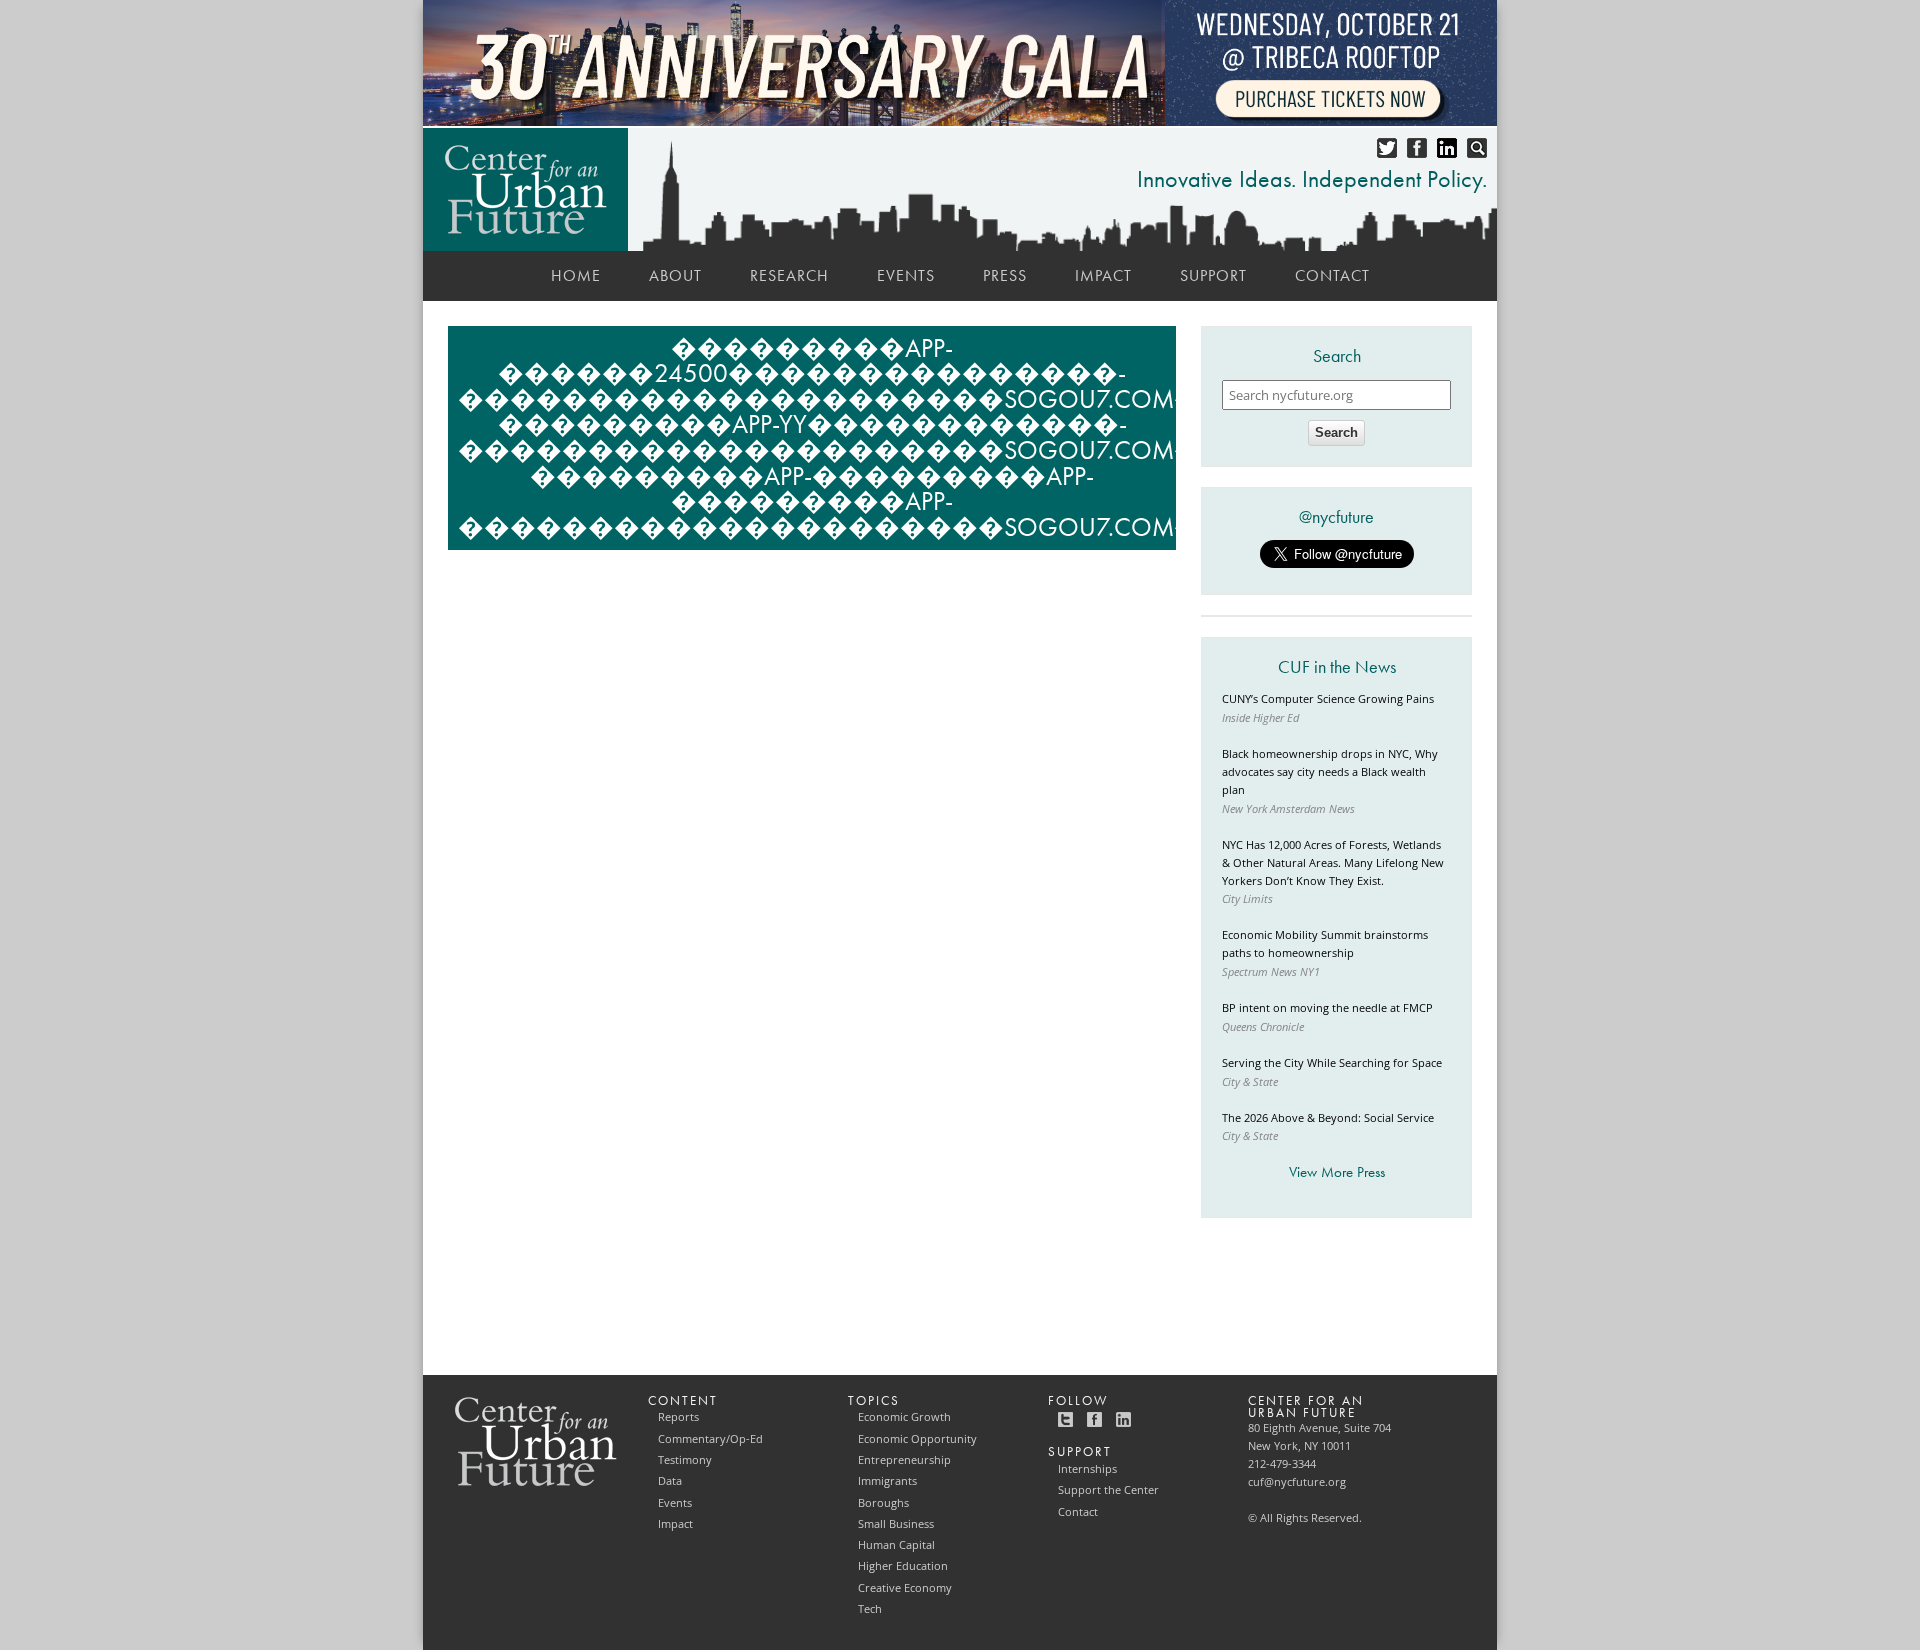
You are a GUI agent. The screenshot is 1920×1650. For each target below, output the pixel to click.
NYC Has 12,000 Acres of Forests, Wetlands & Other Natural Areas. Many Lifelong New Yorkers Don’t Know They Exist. (1333, 863)
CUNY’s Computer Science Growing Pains (1328, 699)
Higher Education (903, 1566)
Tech (870, 1609)
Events (906, 275)
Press (1005, 275)
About (675, 275)
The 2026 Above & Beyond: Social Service (1328, 1118)
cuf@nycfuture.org (1297, 1482)
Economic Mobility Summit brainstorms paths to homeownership (1325, 944)
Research (789, 275)
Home (576, 275)
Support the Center (1108, 1490)
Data (670, 1481)
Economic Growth (904, 1417)
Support (1213, 275)
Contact (1332, 275)
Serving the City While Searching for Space (1332, 1063)
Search (1336, 432)
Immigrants (887, 1481)
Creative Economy (905, 1588)
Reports (678, 1417)
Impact (1103, 275)
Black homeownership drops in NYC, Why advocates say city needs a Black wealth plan (1330, 772)
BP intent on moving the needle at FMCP (1327, 1008)
